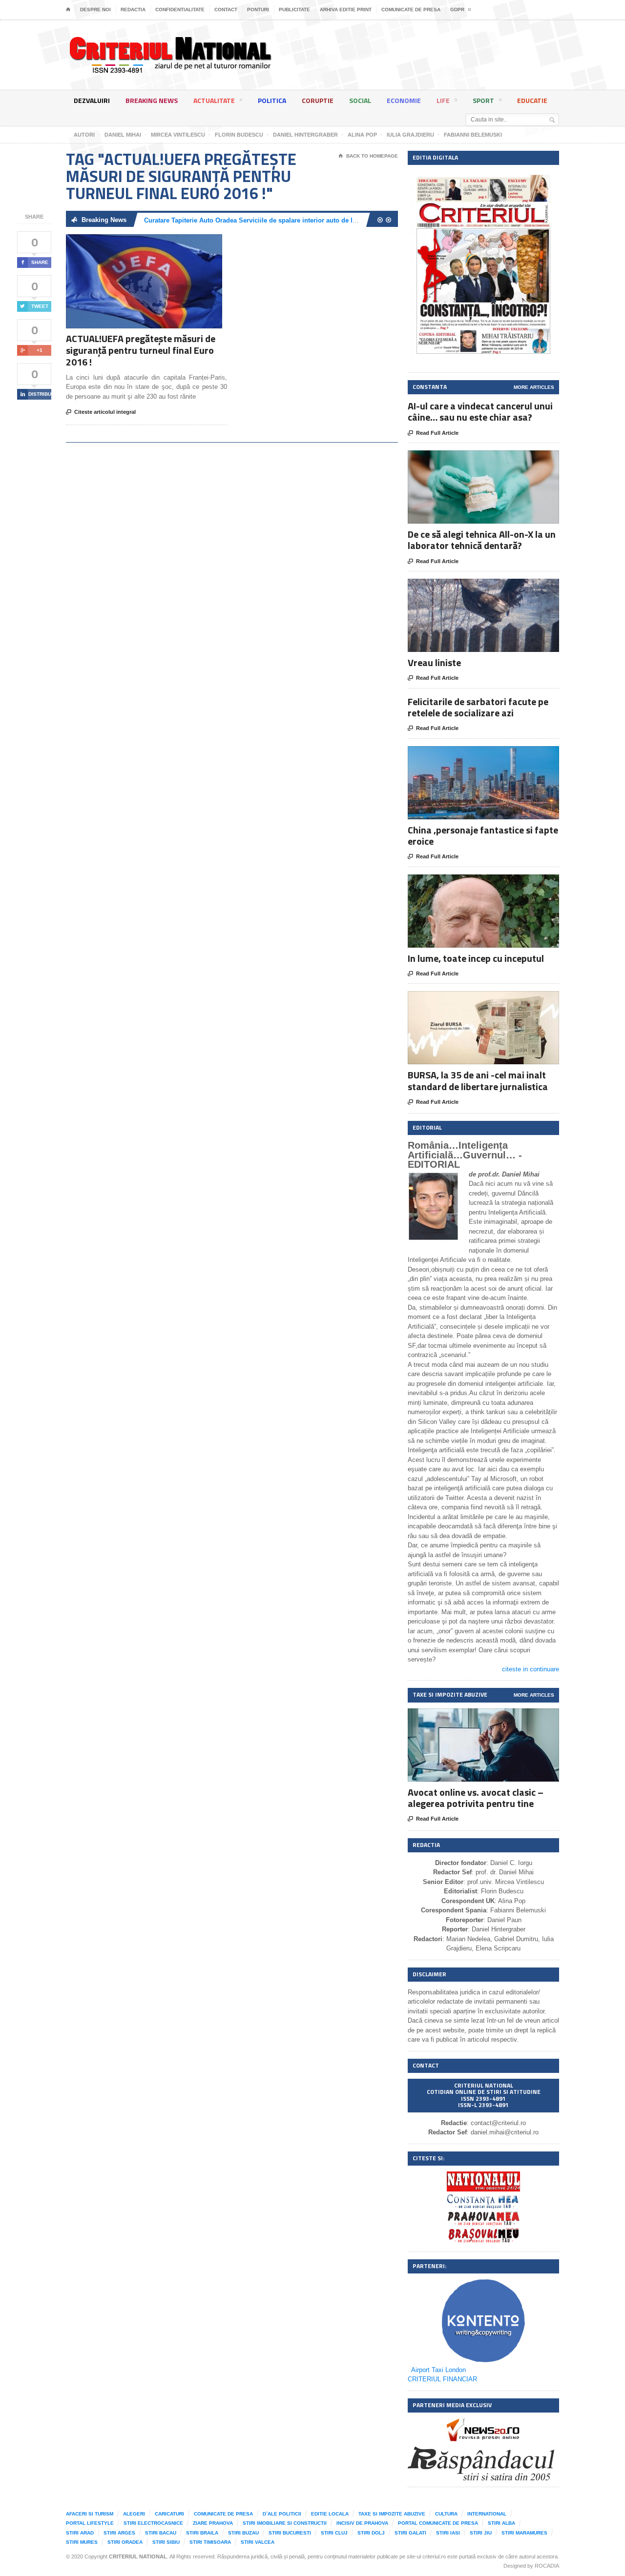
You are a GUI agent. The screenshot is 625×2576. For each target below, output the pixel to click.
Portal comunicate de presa (438, 2523)
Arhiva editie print (346, 10)
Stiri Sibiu (166, 2542)
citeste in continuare (531, 1669)
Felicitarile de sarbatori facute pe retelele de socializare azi (478, 707)
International (487, 2514)
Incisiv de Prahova (362, 2523)
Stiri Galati (410, 2533)
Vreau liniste (434, 662)
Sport (483, 100)
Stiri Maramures (524, 2533)
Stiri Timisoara (210, 2542)
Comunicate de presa (411, 10)
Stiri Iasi (448, 2533)
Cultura (446, 2514)
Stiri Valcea (258, 2542)
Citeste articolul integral (101, 412)
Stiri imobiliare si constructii (285, 2523)
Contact (226, 10)
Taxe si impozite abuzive (392, 2514)
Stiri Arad (80, 2533)
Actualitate (214, 100)
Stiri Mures (82, 2542)
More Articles (534, 387)
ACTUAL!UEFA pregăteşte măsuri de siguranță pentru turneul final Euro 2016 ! (141, 350)
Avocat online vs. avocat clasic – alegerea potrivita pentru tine (476, 1798)
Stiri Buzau (243, 2533)
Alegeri (134, 2514)
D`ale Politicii (282, 2514)
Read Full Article (433, 433)
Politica (272, 100)
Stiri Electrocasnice (153, 2523)
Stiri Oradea (125, 2542)
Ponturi (258, 10)
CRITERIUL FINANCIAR (442, 2379)
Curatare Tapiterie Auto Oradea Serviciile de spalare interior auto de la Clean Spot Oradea (279, 220)
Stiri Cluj (334, 2533)
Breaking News (152, 100)
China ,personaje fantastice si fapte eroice (483, 835)
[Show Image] (132, 243)
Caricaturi (169, 2514)
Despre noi (95, 10)
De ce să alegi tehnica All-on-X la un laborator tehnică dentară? (482, 540)
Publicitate (294, 10)
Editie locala (330, 2514)
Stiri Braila (202, 2533)
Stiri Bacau (161, 2533)
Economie (404, 100)
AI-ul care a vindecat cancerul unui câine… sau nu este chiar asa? (480, 411)
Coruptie (318, 100)
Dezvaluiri (92, 100)
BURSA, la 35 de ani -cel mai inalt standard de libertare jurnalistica (478, 1080)
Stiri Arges (119, 2533)
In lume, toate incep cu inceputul (476, 958)
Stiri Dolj (371, 2533)
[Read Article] (156, 243)
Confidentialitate (180, 10)
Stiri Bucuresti (290, 2533)
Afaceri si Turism (90, 2514)
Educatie (532, 100)
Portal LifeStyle (90, 2523)
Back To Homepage (368, 156)
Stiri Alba (501, 2523)
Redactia (133, 10)
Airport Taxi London (438, 2370)
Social (360, 100)
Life (443, 100)
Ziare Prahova (213, 2523)
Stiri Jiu (481, 2533)
